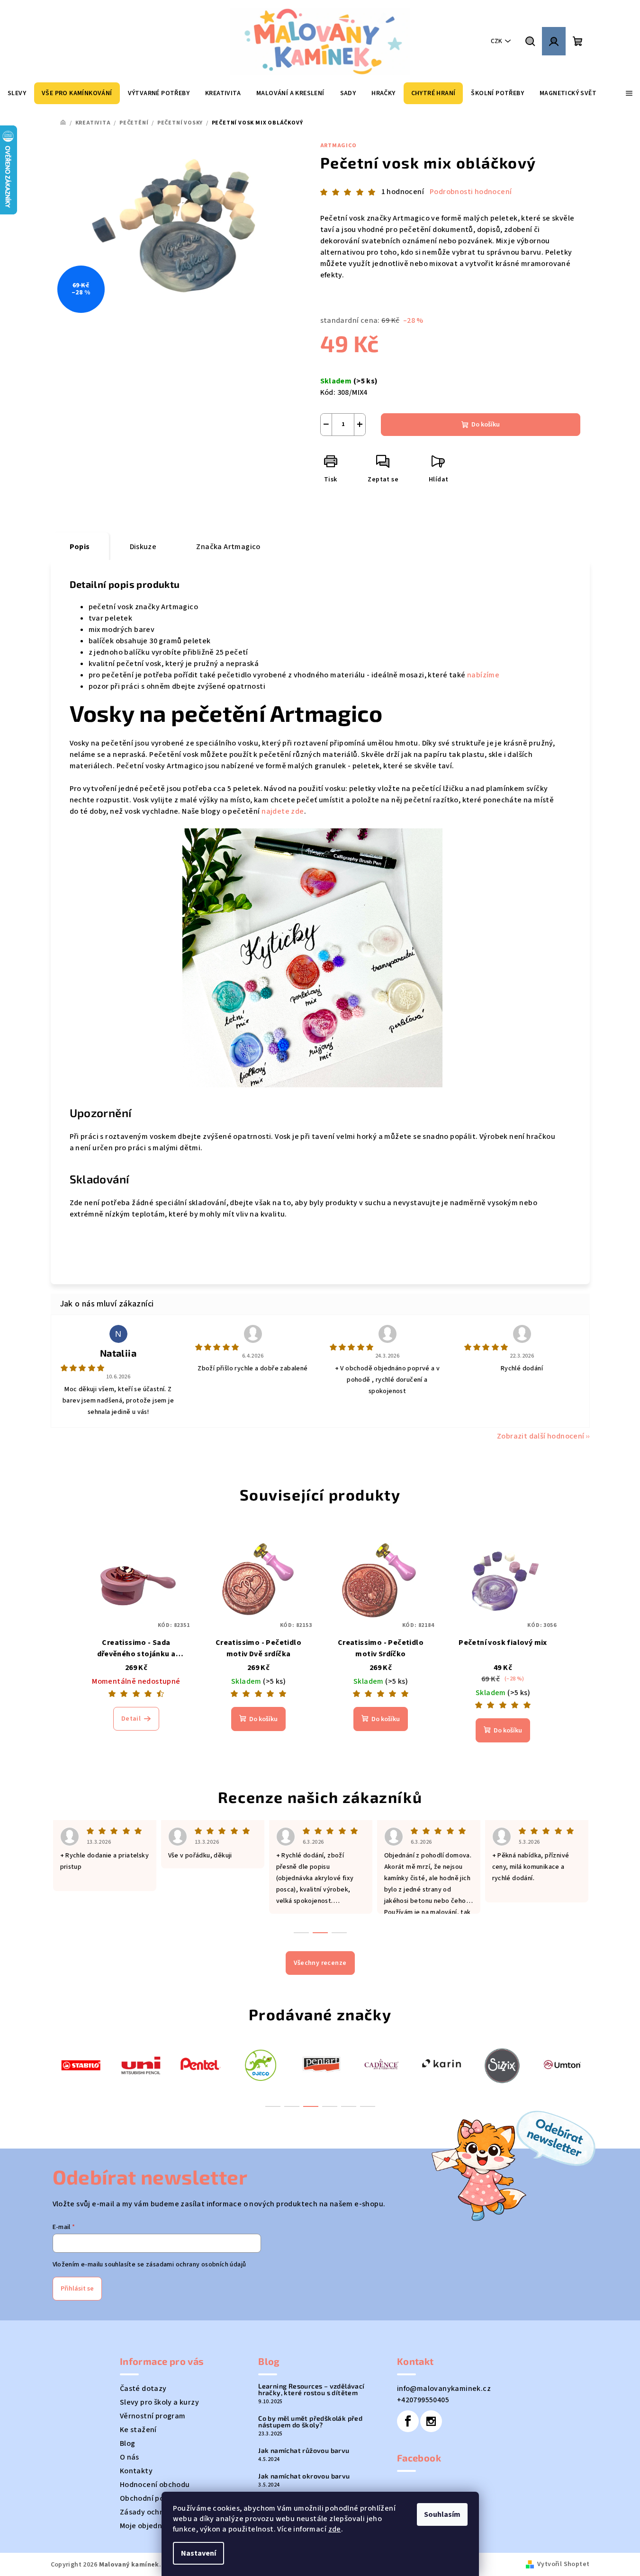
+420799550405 (423, 2400)
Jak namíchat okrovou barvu (304, 2476)
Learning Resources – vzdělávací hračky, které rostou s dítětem (311, 2389)
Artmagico (338, 146)
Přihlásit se (77, 2289)
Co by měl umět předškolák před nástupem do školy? (310, 2422)
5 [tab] (349, 2106)
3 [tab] (311, 2106)
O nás (130, 2457)
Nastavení (198, 2553)
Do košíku (486, 425)
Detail (131, 1719)
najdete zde (283, 811)
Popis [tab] (80, 547)
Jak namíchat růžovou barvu (304, 2451)
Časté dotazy (143, 2389)
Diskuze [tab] (143, 547)
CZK (496, 41)
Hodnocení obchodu (155, 2485)
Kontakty (136, 2471)
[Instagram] (431, 2421)
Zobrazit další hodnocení (541, 1436)
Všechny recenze (320, 1963)
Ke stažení (138, 2430)
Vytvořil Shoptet (563, 2564)
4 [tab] (330, 2106)
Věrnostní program (153, 2416)
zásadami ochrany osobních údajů (196, 2265)
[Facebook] (408, 2421)
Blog (128, 2443)
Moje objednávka (149, 2526)
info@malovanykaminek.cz (444, 2389)
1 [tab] (273, 2106)
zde (335, 2529)
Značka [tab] (228, 547)
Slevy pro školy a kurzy (159, 2402)
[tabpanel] (81, 2065)
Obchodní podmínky (155, 2498)
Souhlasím (442, 2514)
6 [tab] (368, 2106)
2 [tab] (292, 2106)
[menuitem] (17, 93)
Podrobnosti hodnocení (471, 192)
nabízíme (484, 675)
